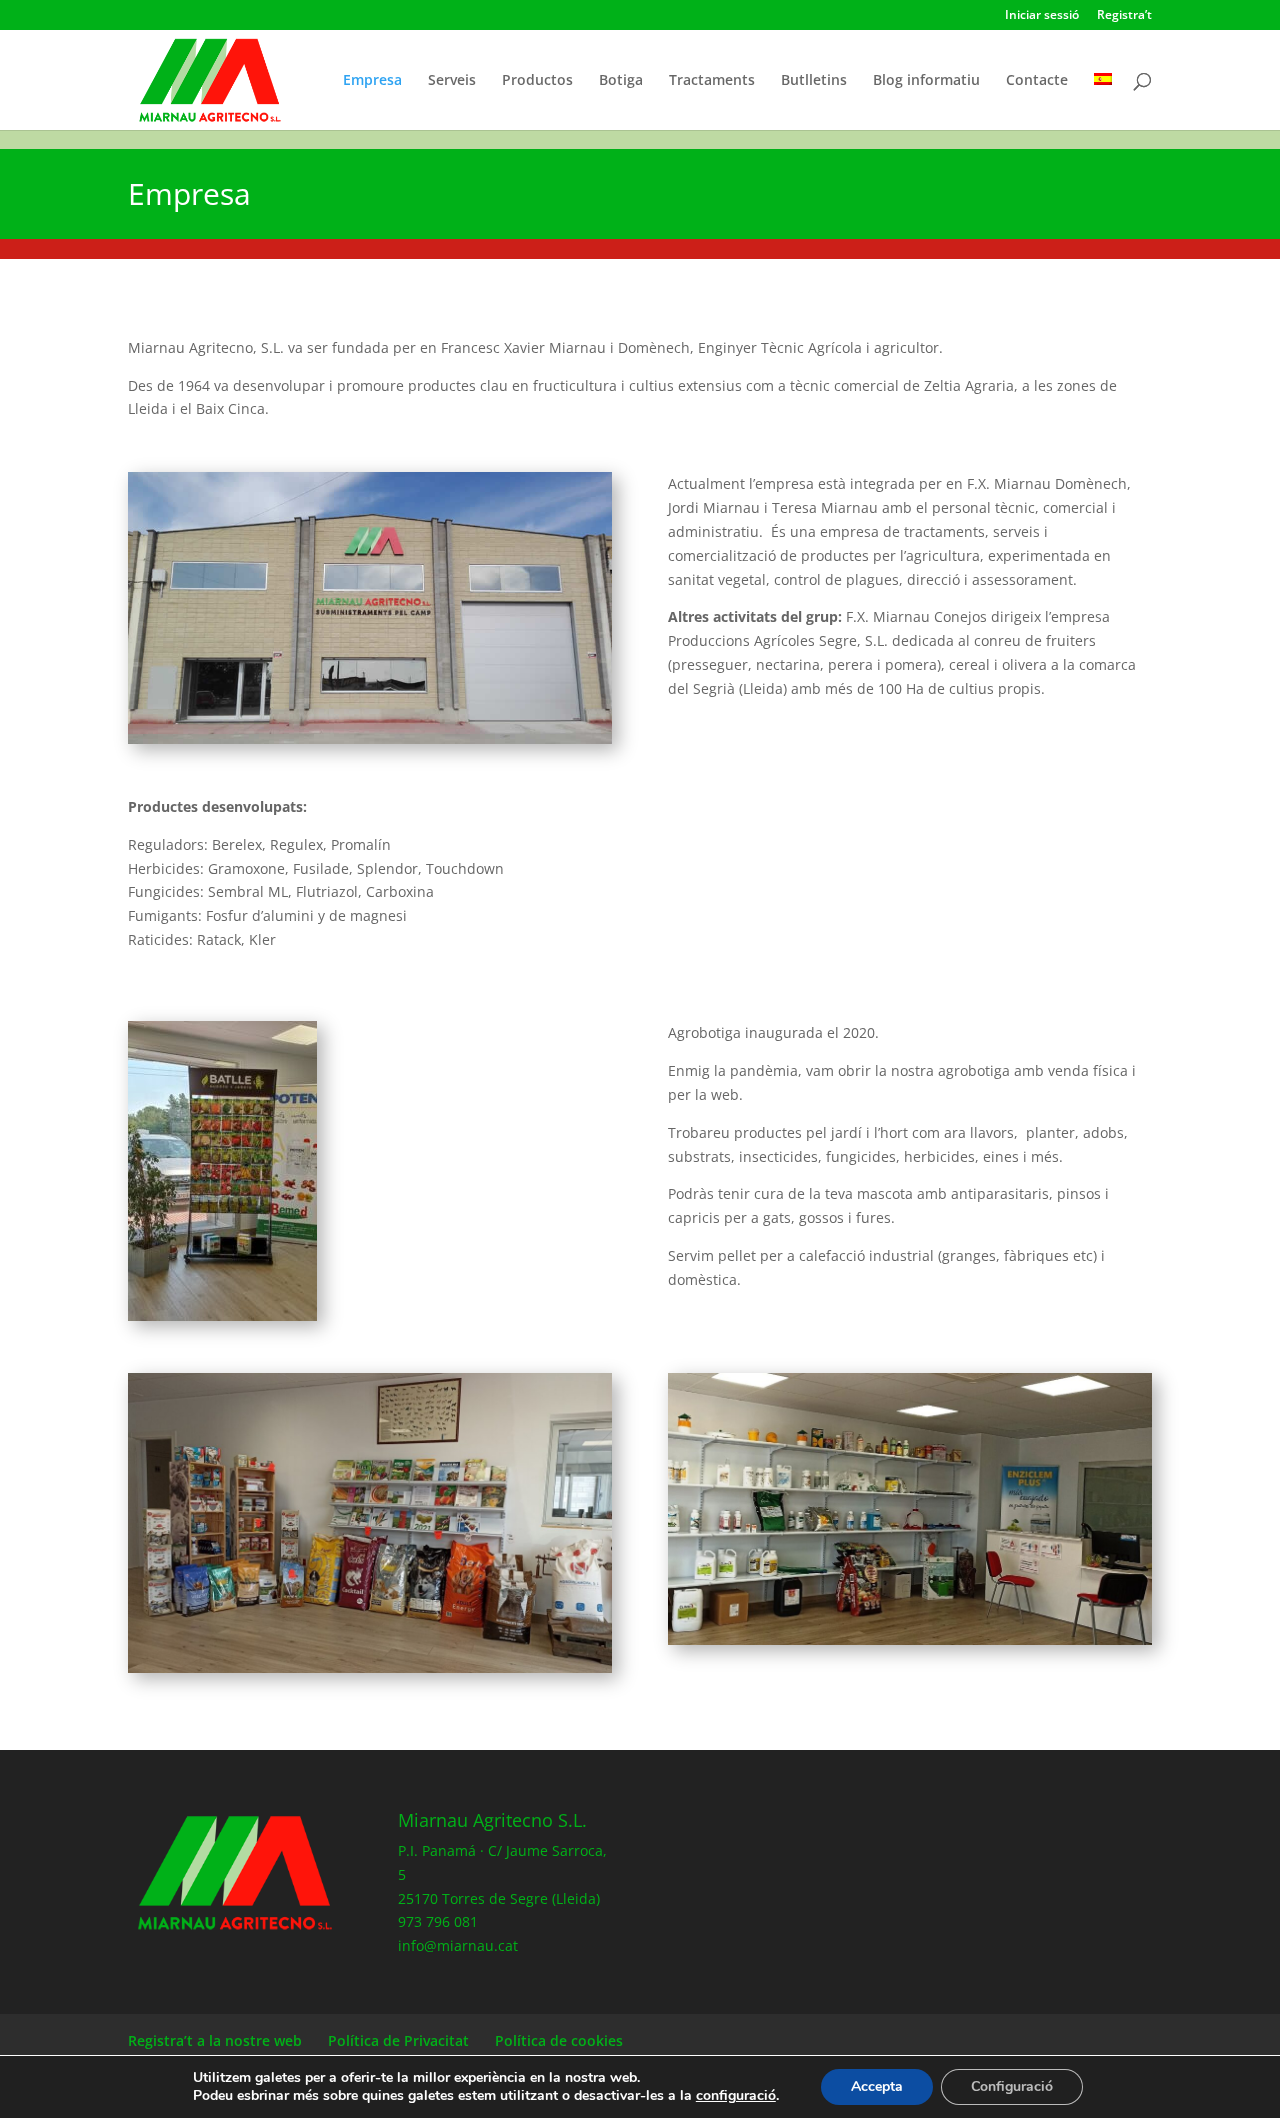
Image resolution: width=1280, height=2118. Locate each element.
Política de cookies (559, 2040)
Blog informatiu (926, 81)
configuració (736, 2096)
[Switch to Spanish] (1103, 101)
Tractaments (712, 81)
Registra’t (1124, 16)
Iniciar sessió (1042, 16)
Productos (537, 81)
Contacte (1037, 81)
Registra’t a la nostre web (215, 2040)
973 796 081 (438, 1921)
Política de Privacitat (398, 2040)
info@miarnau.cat (458, 1945)
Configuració (1012, 2086)
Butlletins (814, 81)
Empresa (372, 81)
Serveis (452, 81)
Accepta (877, 2086)
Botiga (621, 81)
